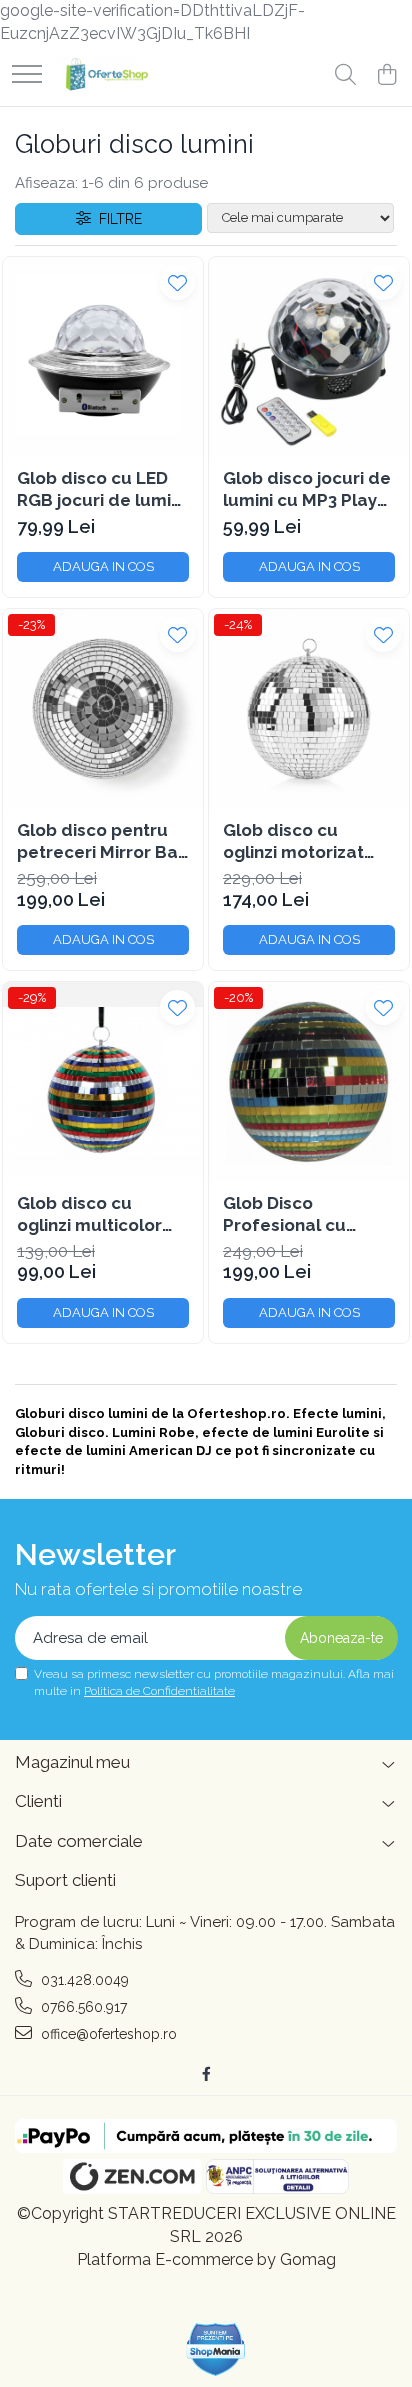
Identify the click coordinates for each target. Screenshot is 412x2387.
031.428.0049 (83, 1980)
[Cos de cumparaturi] (386, 76)
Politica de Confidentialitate (159, 1691)
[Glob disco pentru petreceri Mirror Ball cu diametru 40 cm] (103, 709)
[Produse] (27, 75)
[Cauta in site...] (345, 76)
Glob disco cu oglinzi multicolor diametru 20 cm (89, 1214)
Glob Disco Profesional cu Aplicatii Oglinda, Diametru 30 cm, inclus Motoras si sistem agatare (294, 1214)
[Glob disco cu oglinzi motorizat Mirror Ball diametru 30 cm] (309, 709)
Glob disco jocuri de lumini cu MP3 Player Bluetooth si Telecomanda (309, 489)
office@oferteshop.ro (107, 2034)
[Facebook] (206, 2074)
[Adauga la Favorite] (177, 282)
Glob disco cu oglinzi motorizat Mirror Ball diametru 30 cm (308, 841)
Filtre (116, 219)
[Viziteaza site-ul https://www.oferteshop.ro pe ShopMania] (216, 2349)
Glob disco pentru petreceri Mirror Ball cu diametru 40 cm (102, 841)
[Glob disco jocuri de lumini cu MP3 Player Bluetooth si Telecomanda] (309, 357)
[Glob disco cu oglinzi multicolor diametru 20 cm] (103, 1082)
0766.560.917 (82, 2007)
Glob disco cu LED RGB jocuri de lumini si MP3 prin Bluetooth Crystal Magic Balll (101, 489)
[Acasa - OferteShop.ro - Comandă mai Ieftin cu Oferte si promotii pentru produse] (102, 76)
